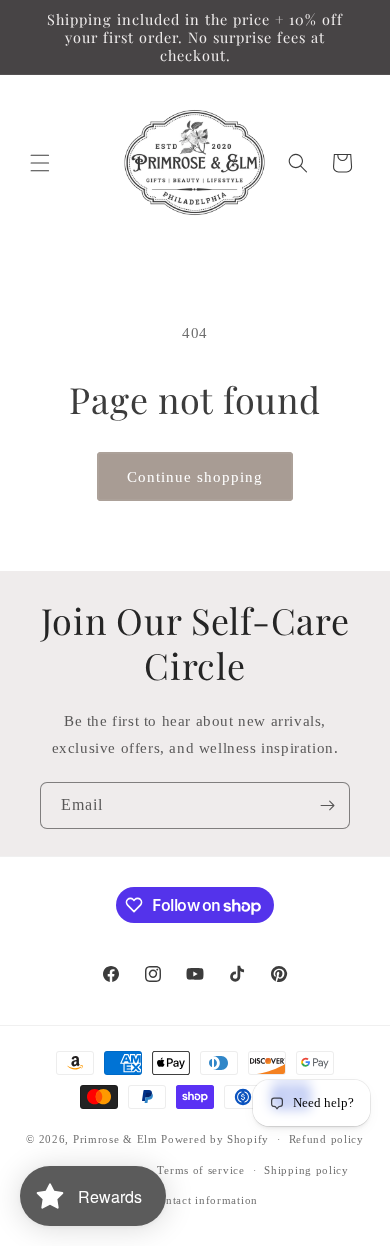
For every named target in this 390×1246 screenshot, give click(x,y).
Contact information (205, 1200)
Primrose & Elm (115, 1139)
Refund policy (326, 1139)
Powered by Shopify (215, 1139)
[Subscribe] (327, 805)
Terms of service (200, 1170)
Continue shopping (195, 477)
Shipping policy (306, 1170)
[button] (40, 163)
